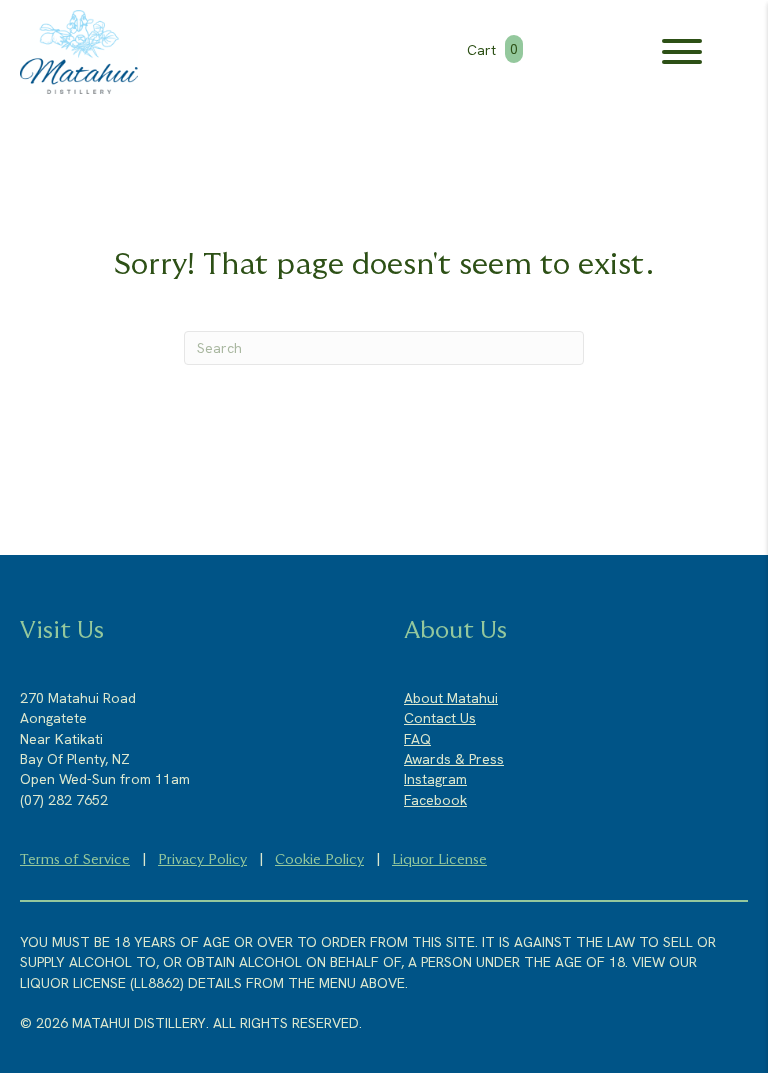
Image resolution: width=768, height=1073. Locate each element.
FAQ (417, 739)
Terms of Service (75, 860)
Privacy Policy (202, 860)
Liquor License (439, 860)
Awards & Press (454, 759)
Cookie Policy (319, 860)
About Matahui (451, 698)
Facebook (435, 800)
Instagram (435, 779)
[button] (682, 51)
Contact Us (440, 718)
